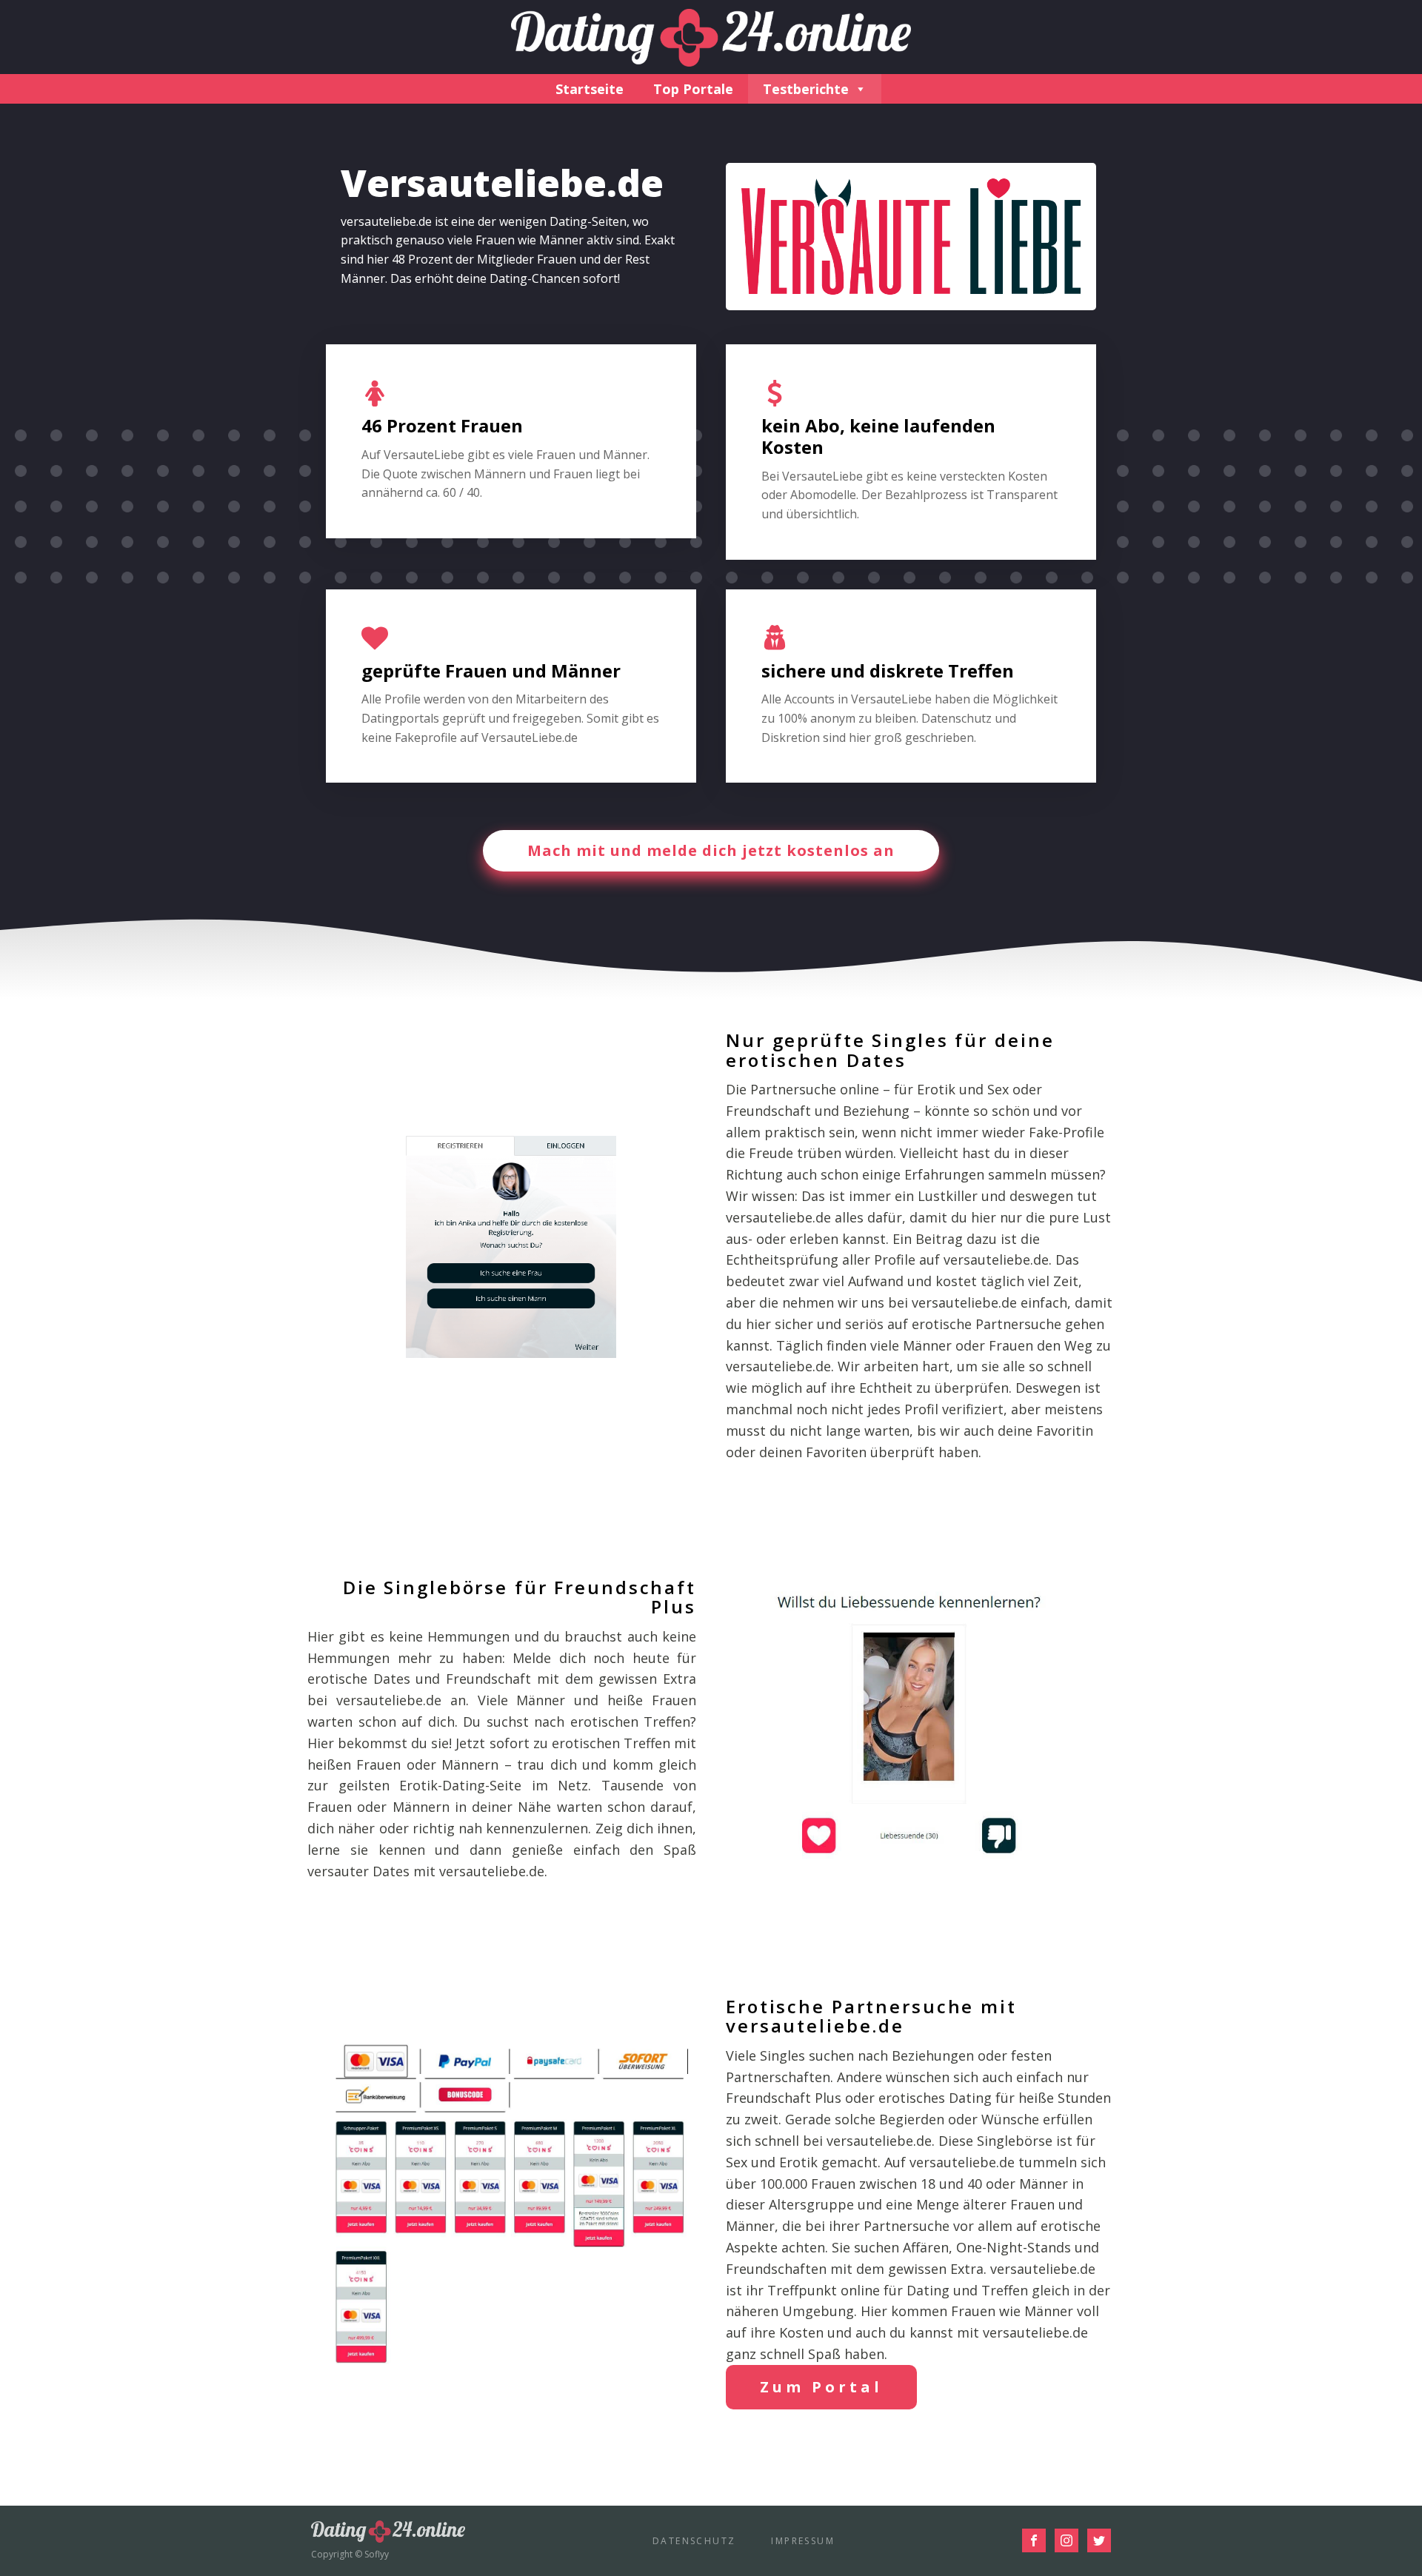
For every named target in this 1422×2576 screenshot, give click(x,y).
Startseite (590, 89)
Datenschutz (694, 2541)
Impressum (803, 2541)
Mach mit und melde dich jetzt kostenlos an (711, 850)
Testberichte (806, 89)
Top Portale (693, 89)
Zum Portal (821, 2387)
